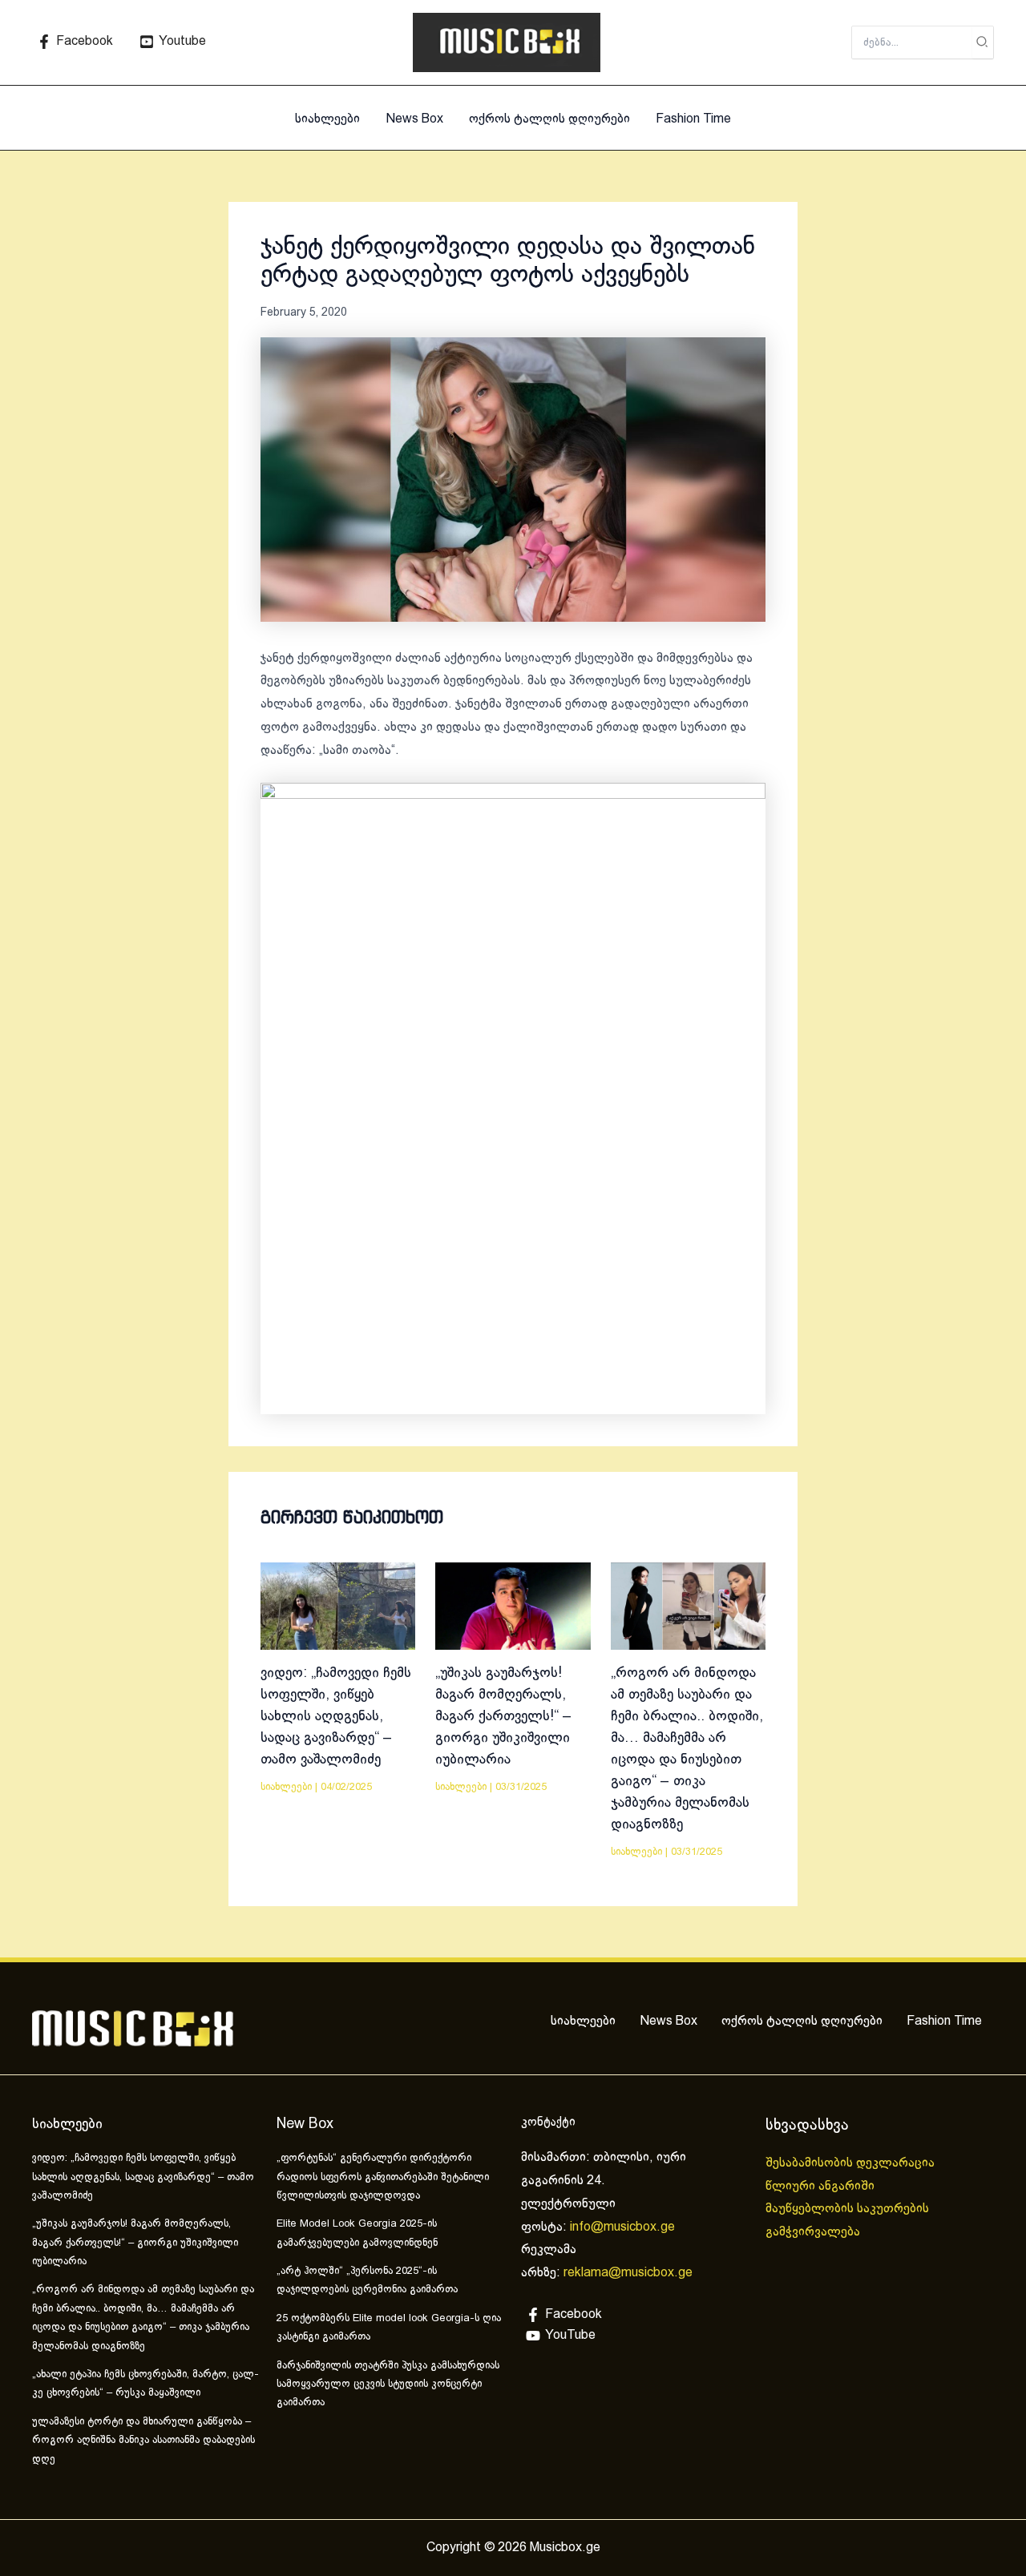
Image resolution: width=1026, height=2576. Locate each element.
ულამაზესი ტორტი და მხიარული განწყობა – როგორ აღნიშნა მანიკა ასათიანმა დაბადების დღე (143, 2441)
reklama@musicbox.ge (628, 2273)
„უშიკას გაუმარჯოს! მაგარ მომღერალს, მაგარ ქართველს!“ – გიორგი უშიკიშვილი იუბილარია (503, 1717)
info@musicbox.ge (622, 2227)
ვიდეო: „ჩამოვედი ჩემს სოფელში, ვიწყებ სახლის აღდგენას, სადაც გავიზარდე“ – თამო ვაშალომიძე (336, 1717)
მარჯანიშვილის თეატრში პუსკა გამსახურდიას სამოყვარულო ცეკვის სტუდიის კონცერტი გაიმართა (388, 2385)
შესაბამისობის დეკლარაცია (852, 2163)
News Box (414, 119)
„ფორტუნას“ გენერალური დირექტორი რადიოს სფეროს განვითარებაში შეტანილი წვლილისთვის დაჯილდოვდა (383, 2177)
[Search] (983, 42)
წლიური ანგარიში (822, 2186)
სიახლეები (327, 119)
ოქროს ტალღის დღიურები (549, 119)
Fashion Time (693, 119)
